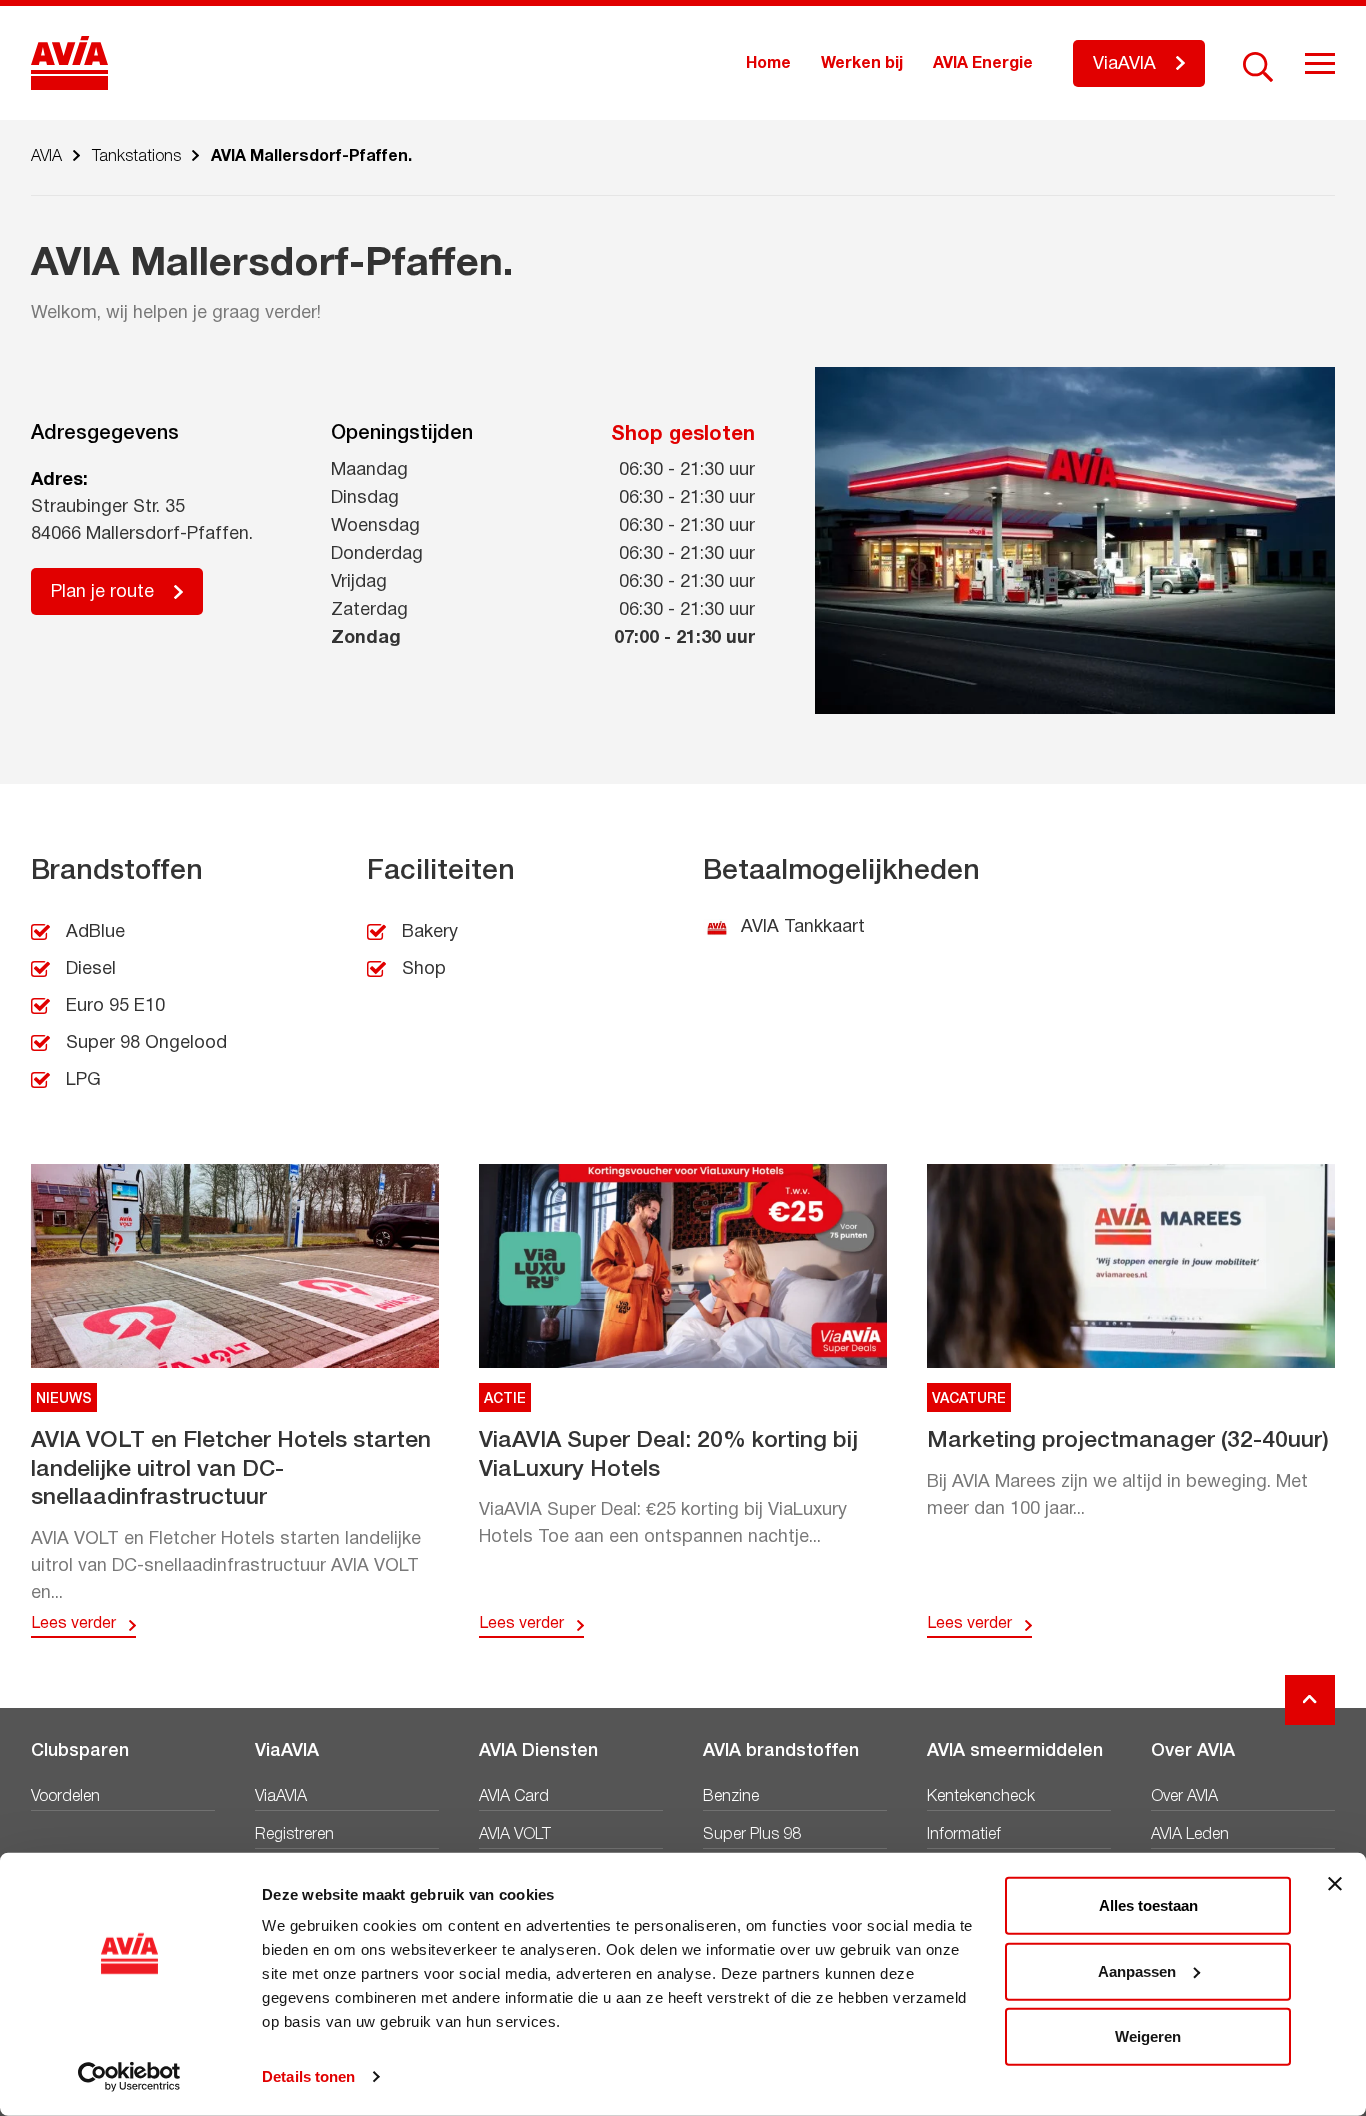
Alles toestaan (1148, 1905)
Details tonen (308, 2076)
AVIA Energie (983, 64)
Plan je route (102, 592)
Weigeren (1148, 2036)
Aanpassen (1137, 1970)
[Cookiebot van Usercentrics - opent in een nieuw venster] (129, 2077)
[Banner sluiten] (1335, 1884)
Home (768, 64)
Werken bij (862, 64)
